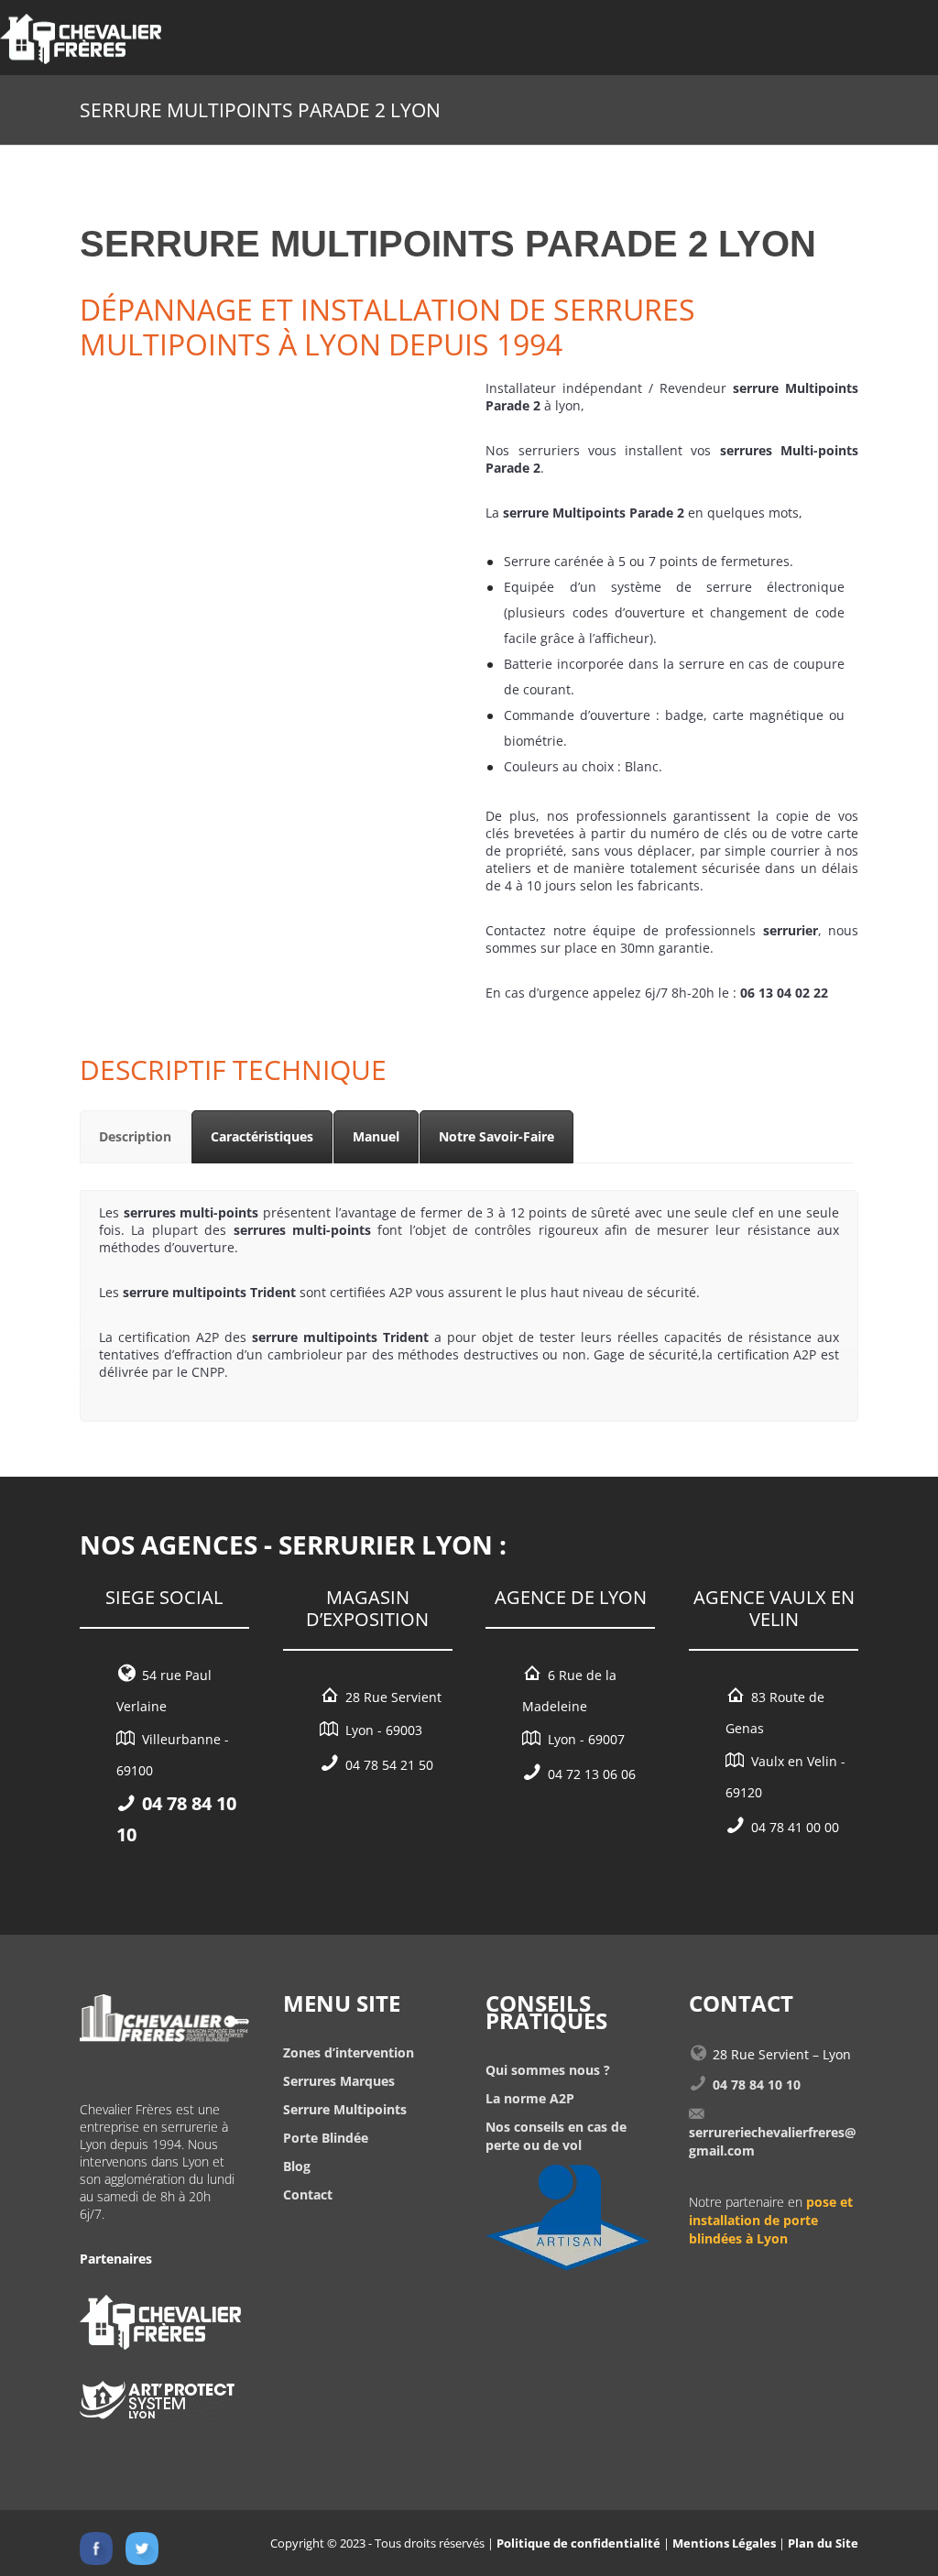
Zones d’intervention (349, 2052)
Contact (308, 2194)
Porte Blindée (326, 2138)
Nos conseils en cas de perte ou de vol (556, 2136)
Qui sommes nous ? (548, 2070)
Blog (297, 2166)
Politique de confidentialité (578, 2543)
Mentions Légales (724, 2543)
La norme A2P (530, 2098)
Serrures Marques (339, 2081)
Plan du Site (823, 2543)
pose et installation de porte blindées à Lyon (771, 2220)
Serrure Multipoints (345, 2109)
